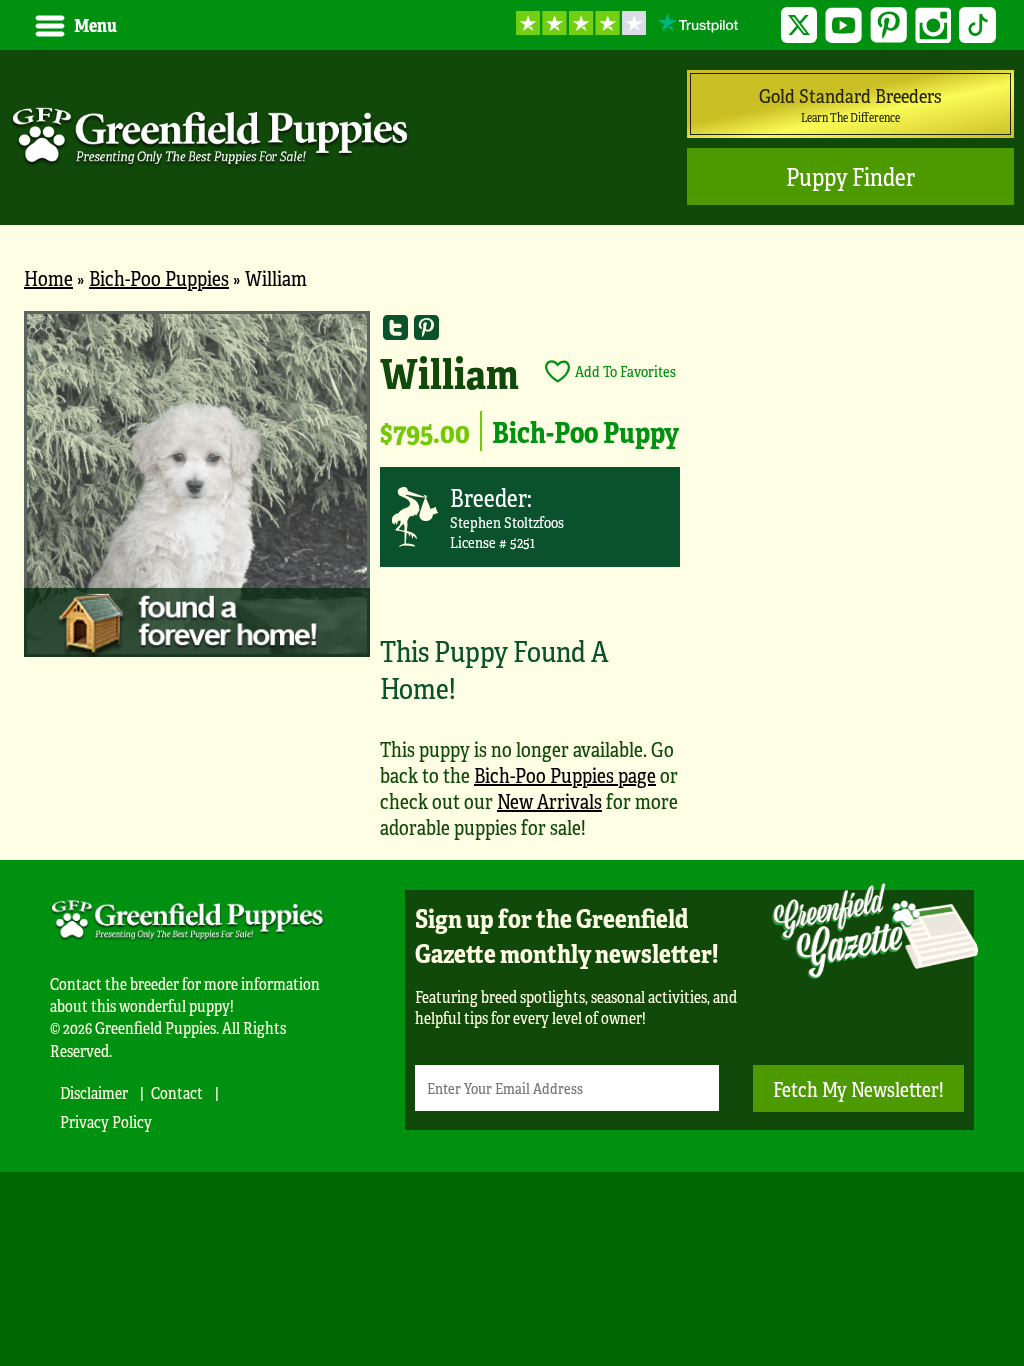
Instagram (933, 25)
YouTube (843, 25)
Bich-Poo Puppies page (565, 774)
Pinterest (888, 25)
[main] (512, 585)
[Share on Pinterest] (426, 326)
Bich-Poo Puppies (159, 277)
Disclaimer (94, 1092)
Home (48, 277)
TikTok (977, 25)
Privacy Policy (106, 1121)
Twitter (799, 25)
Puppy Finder (850, 176)
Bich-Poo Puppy (585, 431)
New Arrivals (549, 800)
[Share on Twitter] (395, 326)
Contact (177, 1092)
